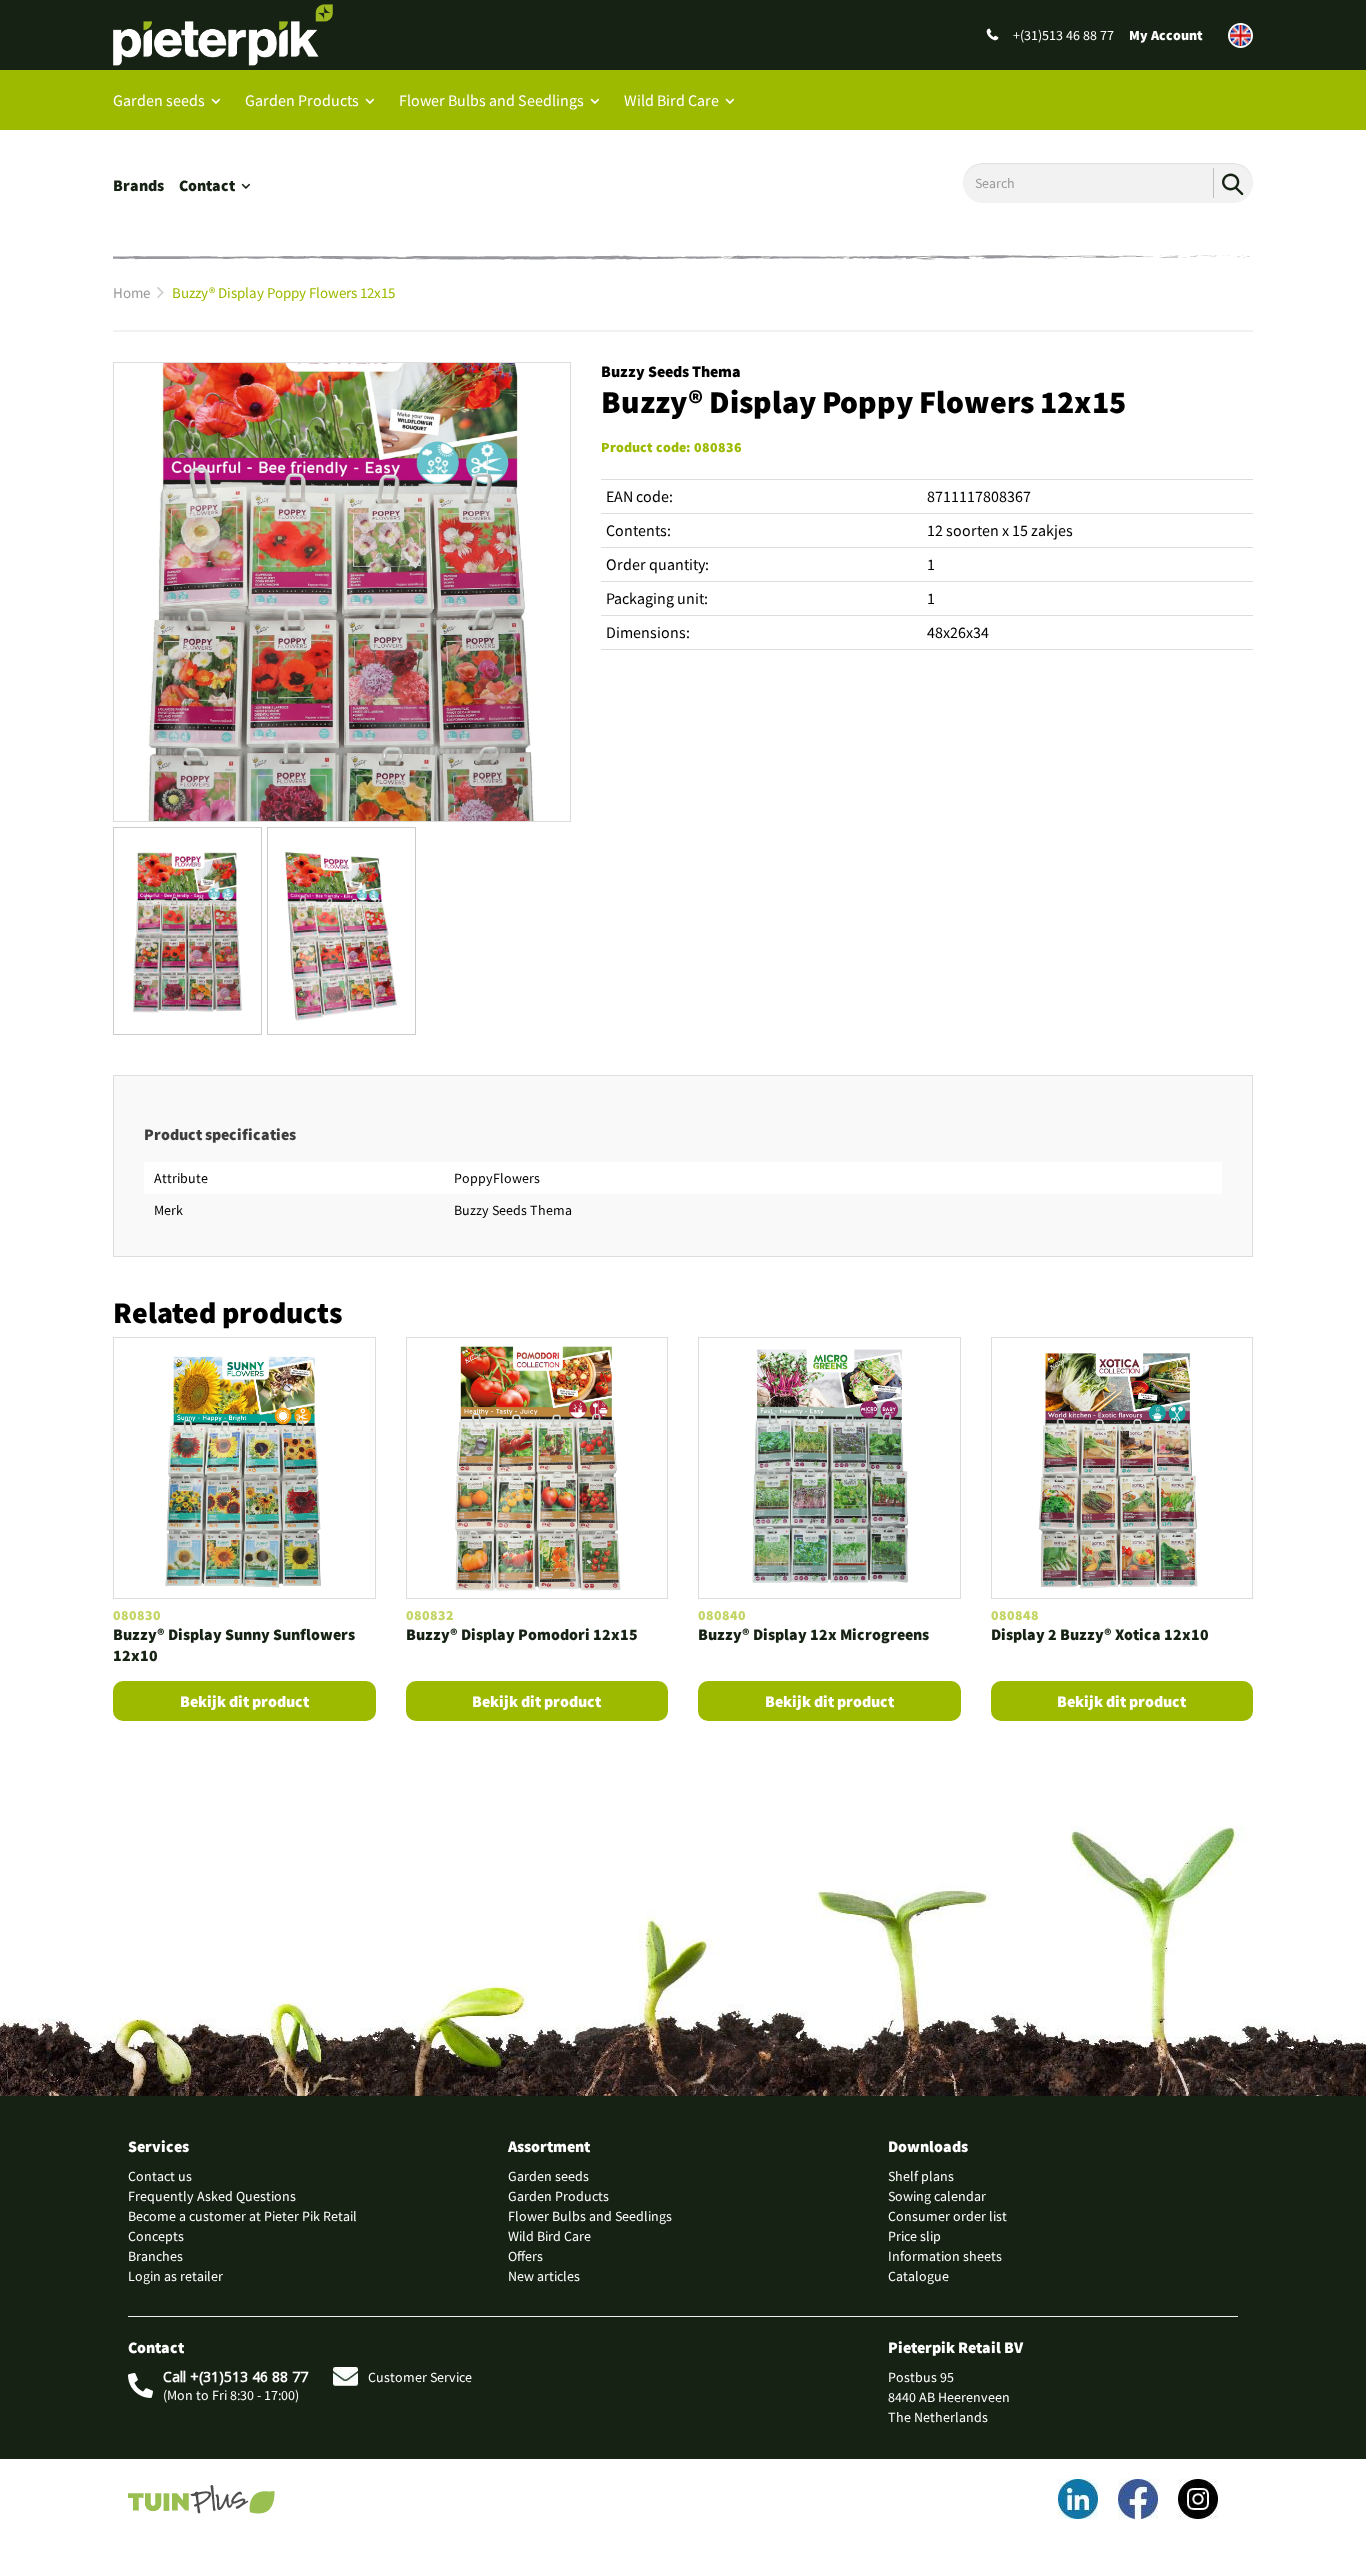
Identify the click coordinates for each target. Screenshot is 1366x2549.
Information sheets (945, 2256)
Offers (525, 2256)
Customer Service (420, 2377)
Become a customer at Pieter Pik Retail (242, 2216)
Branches (155, 2256)
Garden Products (302, 100)
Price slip (914, 2236)
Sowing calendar (937, 2196)
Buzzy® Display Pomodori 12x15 (522, 1634)
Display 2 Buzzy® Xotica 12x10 (1100, 1634)
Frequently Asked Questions (212, 2196)
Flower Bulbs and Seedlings (491, 100)
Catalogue (918, 2276)
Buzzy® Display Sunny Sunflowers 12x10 (234, 1644)
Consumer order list (947, 2216)
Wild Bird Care (671, 100)
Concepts (156, 2236)
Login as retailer (175, 2276)
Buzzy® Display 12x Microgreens (813, 1634)
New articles (544, 2276)
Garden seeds (159, 100)
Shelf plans (921, 2176)
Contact (207, 185)
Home (131, 292)
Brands (138, 185)
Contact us (160, 2176)
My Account (1166, 35)
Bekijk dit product (244, 1701)
